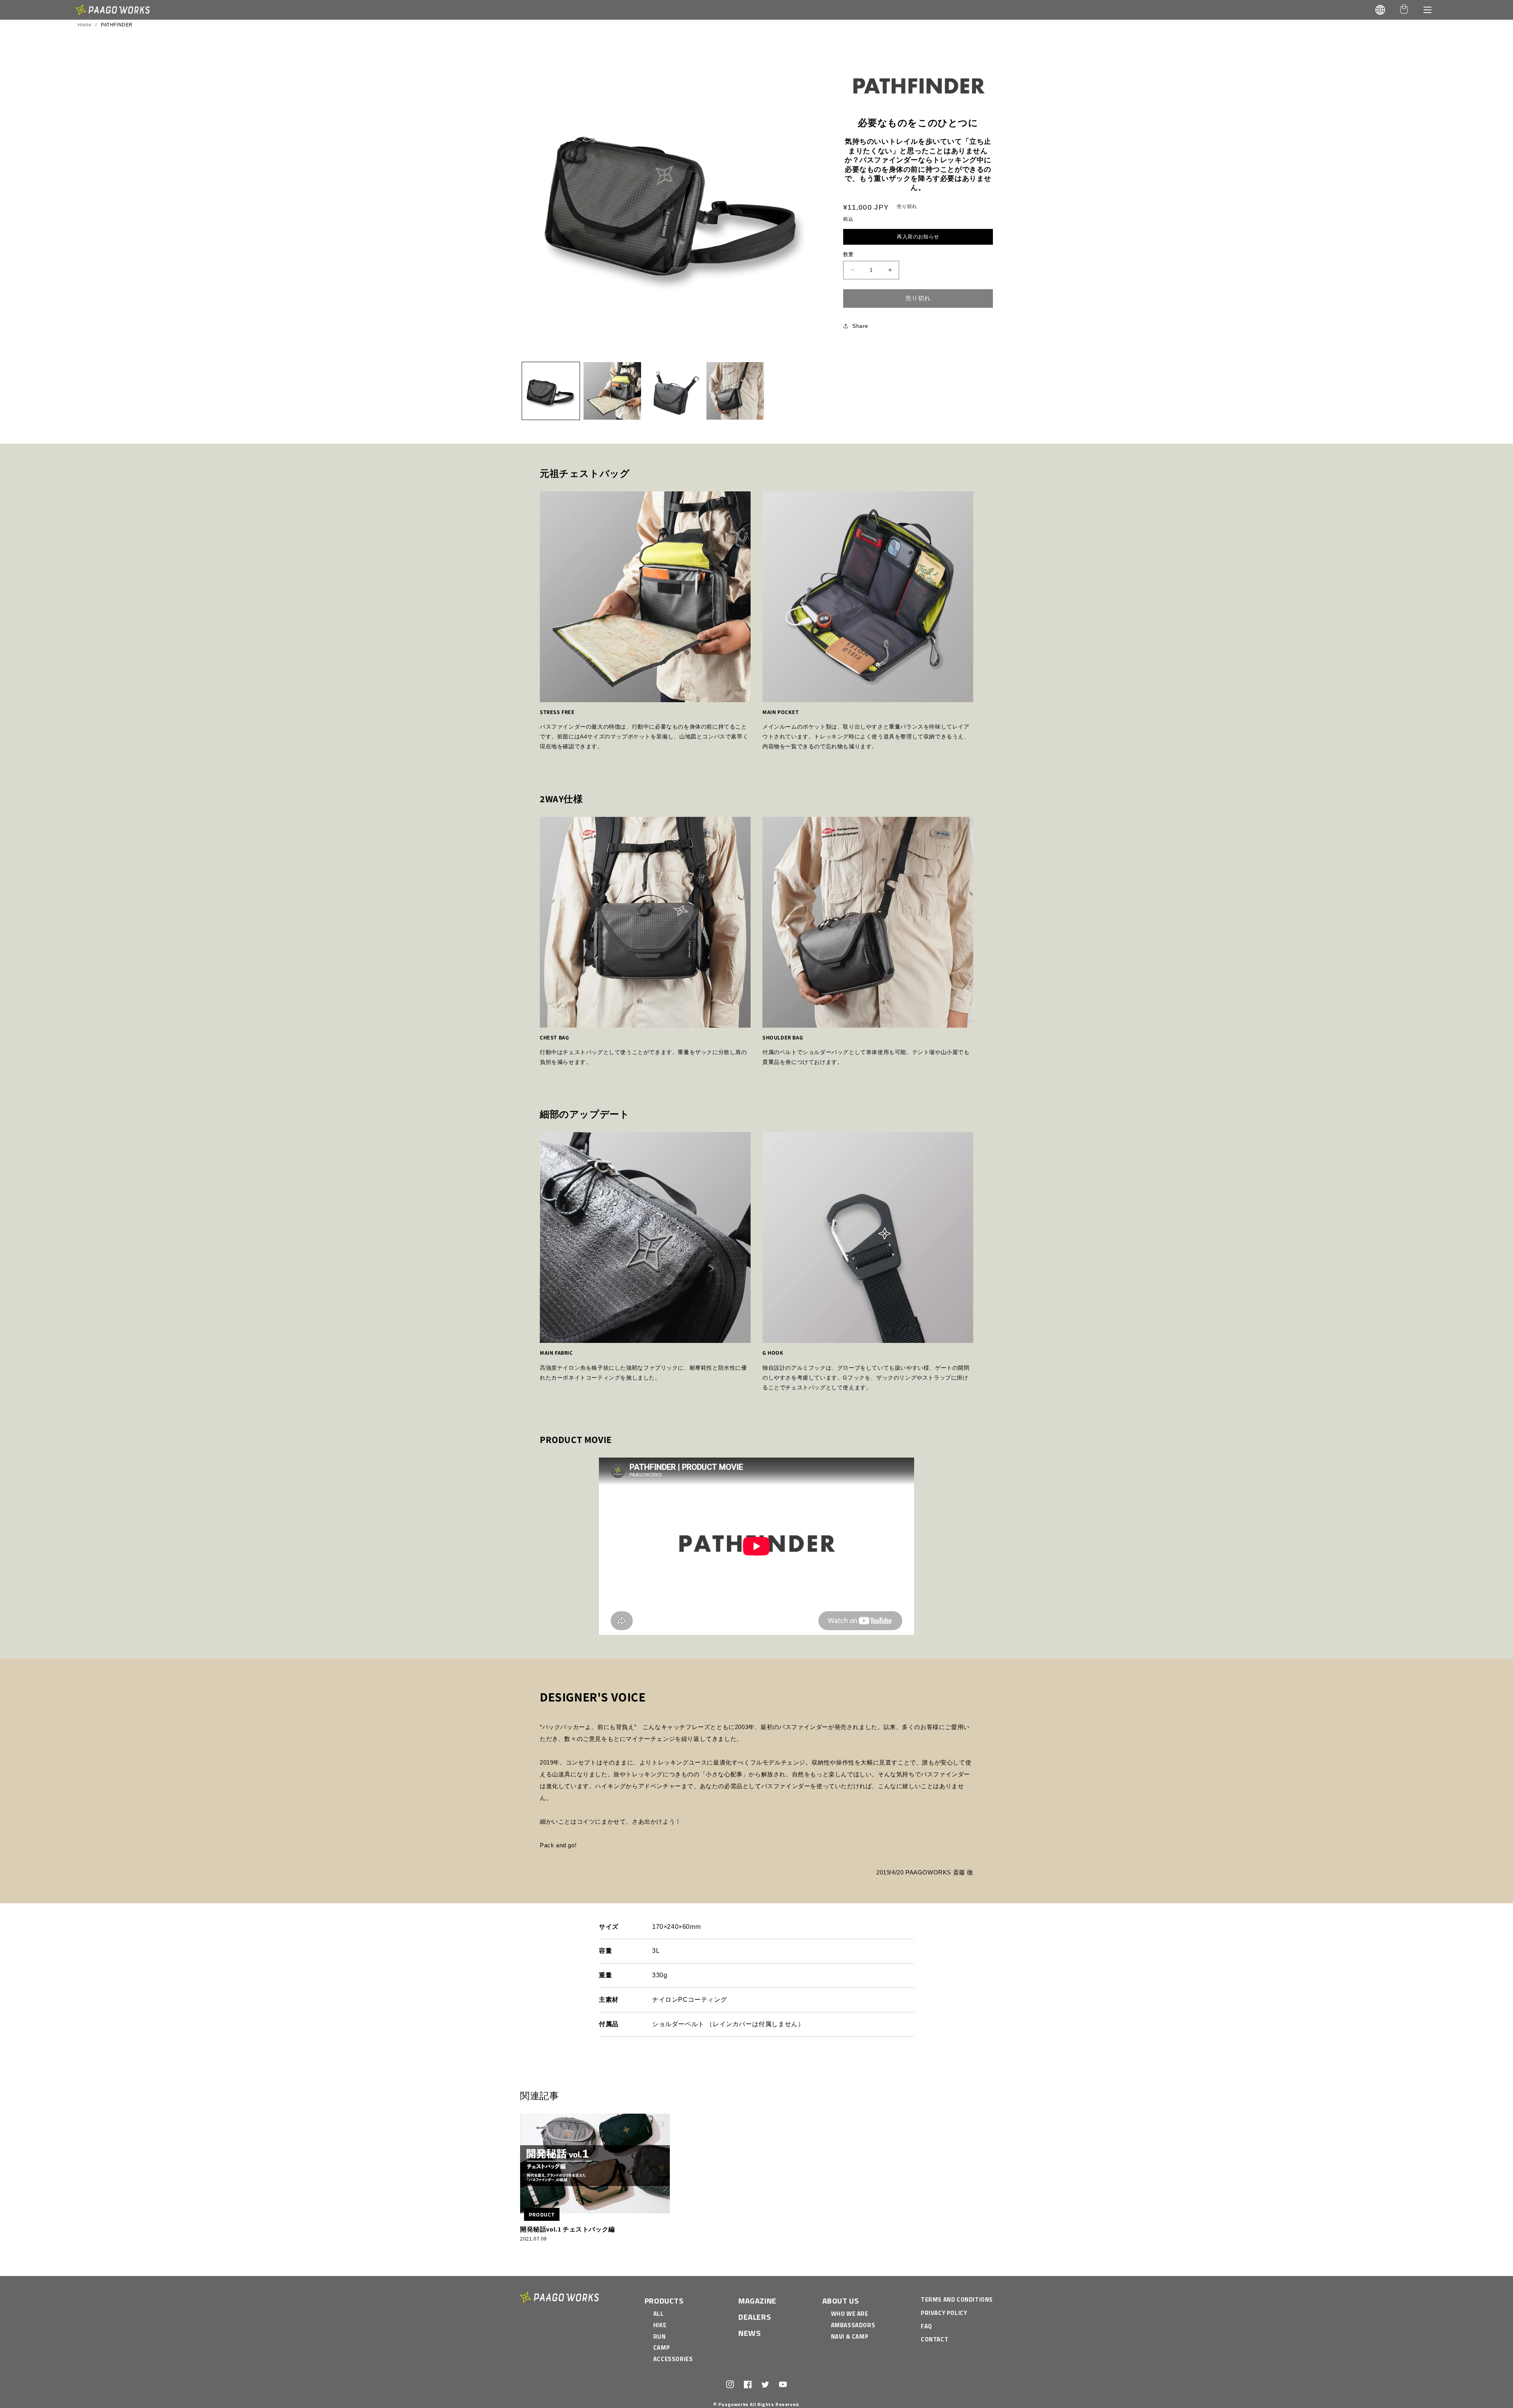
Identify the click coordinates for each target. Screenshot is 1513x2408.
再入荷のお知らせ (918, 237)
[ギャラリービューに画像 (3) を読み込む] (674, 391)
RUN (660, 2336)
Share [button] (860, 325)
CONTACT (935, 2339)
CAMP (662, 2348)
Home (85, 25)
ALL (659, 2314)
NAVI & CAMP (850, 2336)
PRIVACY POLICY (944, 2313)
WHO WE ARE (850, 2314)
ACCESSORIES (673, 2359)
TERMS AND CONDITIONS (957, 2299)
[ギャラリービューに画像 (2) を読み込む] (612, 391)
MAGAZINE (757, 2301)
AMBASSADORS (853, 2325)
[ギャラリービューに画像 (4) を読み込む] (735, 391)
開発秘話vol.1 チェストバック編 (568, 2229)
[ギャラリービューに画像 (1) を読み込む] (551, 391)
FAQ (927, 2326)
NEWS (749, 2333)
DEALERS (755, 2317)
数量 (849, 254)
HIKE (660, 2325)
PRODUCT (542, 2214)
